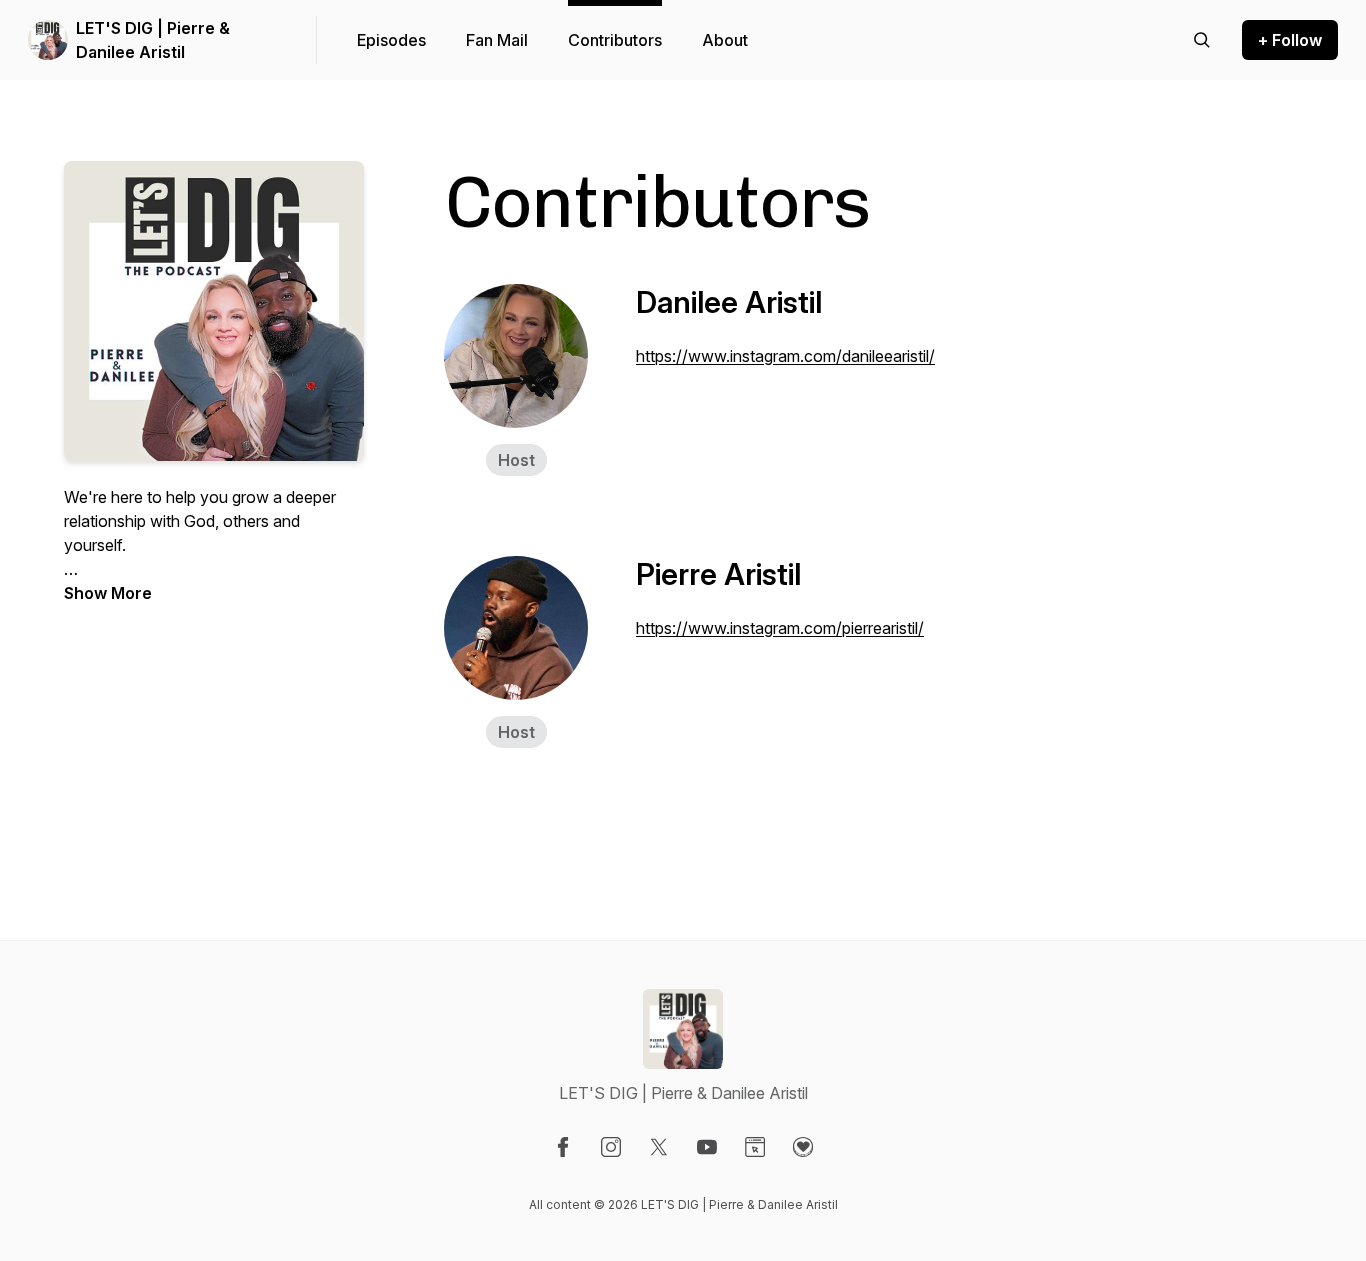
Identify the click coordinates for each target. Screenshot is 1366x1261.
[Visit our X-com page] (659, 1147)
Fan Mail (497, 40)
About (725, 40)
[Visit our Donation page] (803, 1147)
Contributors (615, 40)
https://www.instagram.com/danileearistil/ (785, 356)
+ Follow (1290, 40)
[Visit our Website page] (755, 1147)
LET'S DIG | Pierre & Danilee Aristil (153, 40)
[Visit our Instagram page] (611, 1147)
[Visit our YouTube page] (707, 1147)
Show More (108, 593)
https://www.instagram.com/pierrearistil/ (780, 628)
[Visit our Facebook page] (563, 1147)
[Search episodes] (1202, 40)
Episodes (391, 40)
